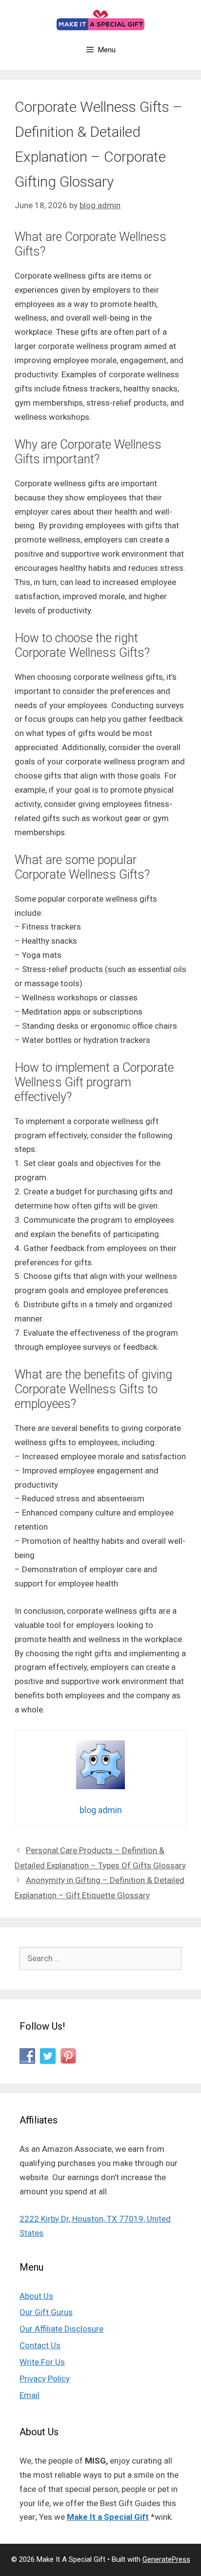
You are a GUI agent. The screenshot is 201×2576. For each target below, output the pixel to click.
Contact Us (40, 2345)
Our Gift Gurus (46, 2312)
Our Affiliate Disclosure (61, 2329)
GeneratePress (166, 2559)
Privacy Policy (45, 2379)
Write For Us (42, 2362)
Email (30, 2395)
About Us (36, 2296)
